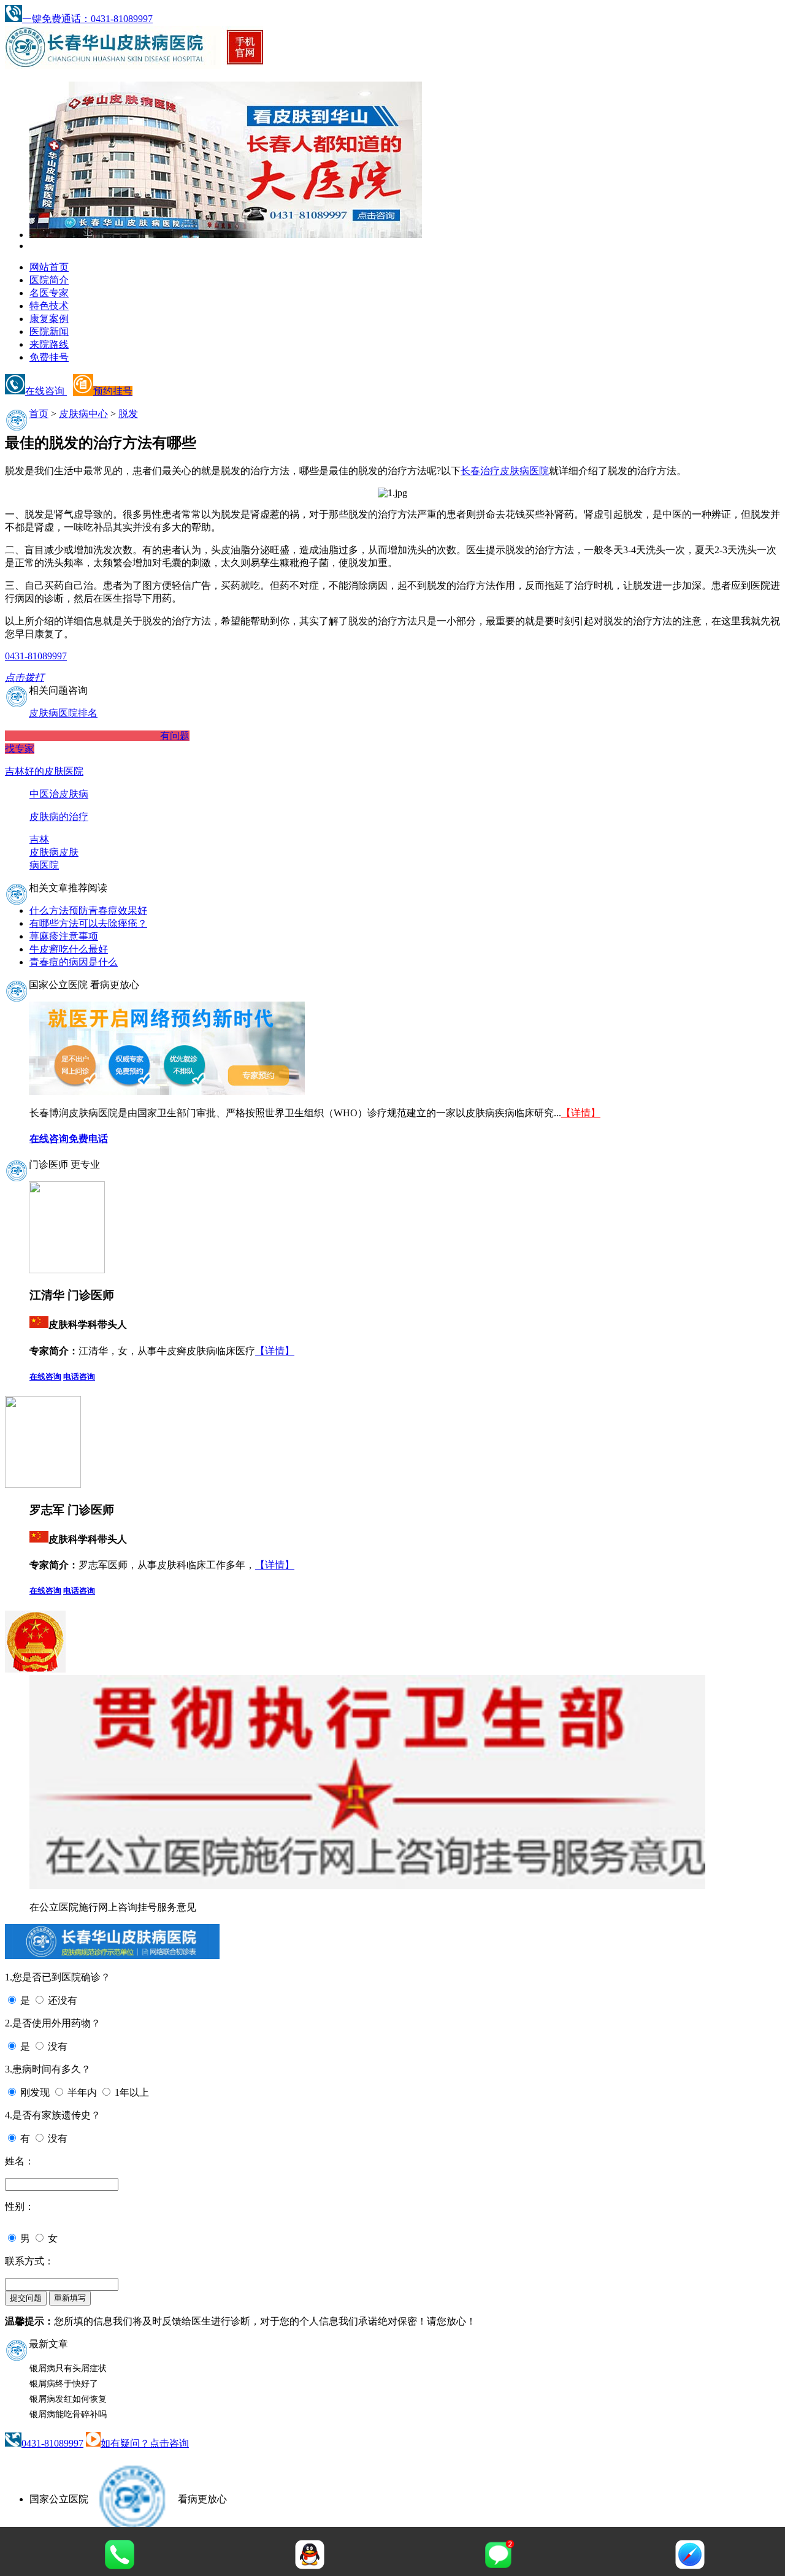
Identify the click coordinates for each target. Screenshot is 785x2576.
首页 (39, 414)
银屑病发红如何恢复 (68, 2399)
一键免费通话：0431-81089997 (87, 19)
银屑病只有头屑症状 (68, 2368)
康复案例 (49, 319)
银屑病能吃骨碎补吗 (68, 2414)
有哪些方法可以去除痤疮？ (88, 923)
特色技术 (49, 306)
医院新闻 (49, 332)
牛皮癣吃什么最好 (69, 949)
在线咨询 (46, 391)
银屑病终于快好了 (64, 2384)
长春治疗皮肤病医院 (505, 471)
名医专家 (49, 293)
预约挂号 (113, 391)
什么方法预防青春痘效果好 (88, 910)
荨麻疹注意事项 (64, 936)
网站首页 (49, 267)
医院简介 (49, 280)
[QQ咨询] (310, 2566)
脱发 (128, 414)
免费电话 (88, 1139)
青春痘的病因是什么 (74, 962)
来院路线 (49, 344)
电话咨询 (79, 1377)
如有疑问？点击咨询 (145, 2443)
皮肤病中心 (83, 414)
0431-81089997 (52, 2443)
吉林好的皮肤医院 (44, 771)
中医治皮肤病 (59, 794)
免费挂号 (49, 357)
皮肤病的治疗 (59, 817)
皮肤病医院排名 (63, 713)
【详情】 (581, 1113)
